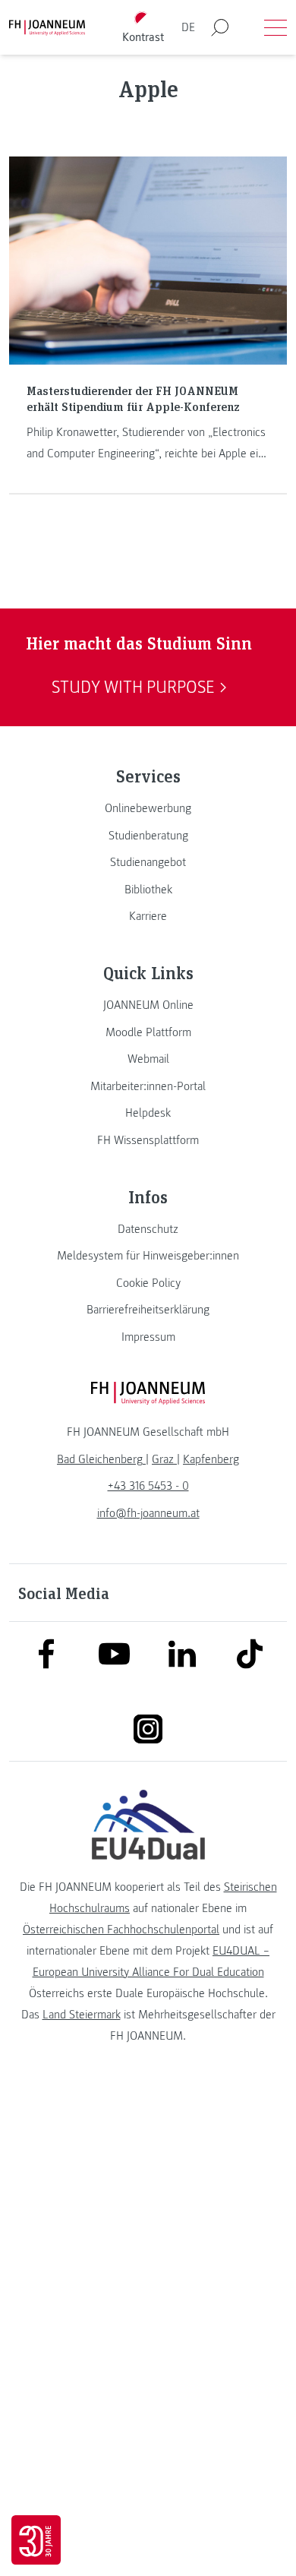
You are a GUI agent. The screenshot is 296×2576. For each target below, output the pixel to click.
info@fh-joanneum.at (148, 1513)
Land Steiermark (82, 2015)
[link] (148, 808)
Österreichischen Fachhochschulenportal (121, 1930)
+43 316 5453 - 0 (148, 1486)
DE (188, 27)
